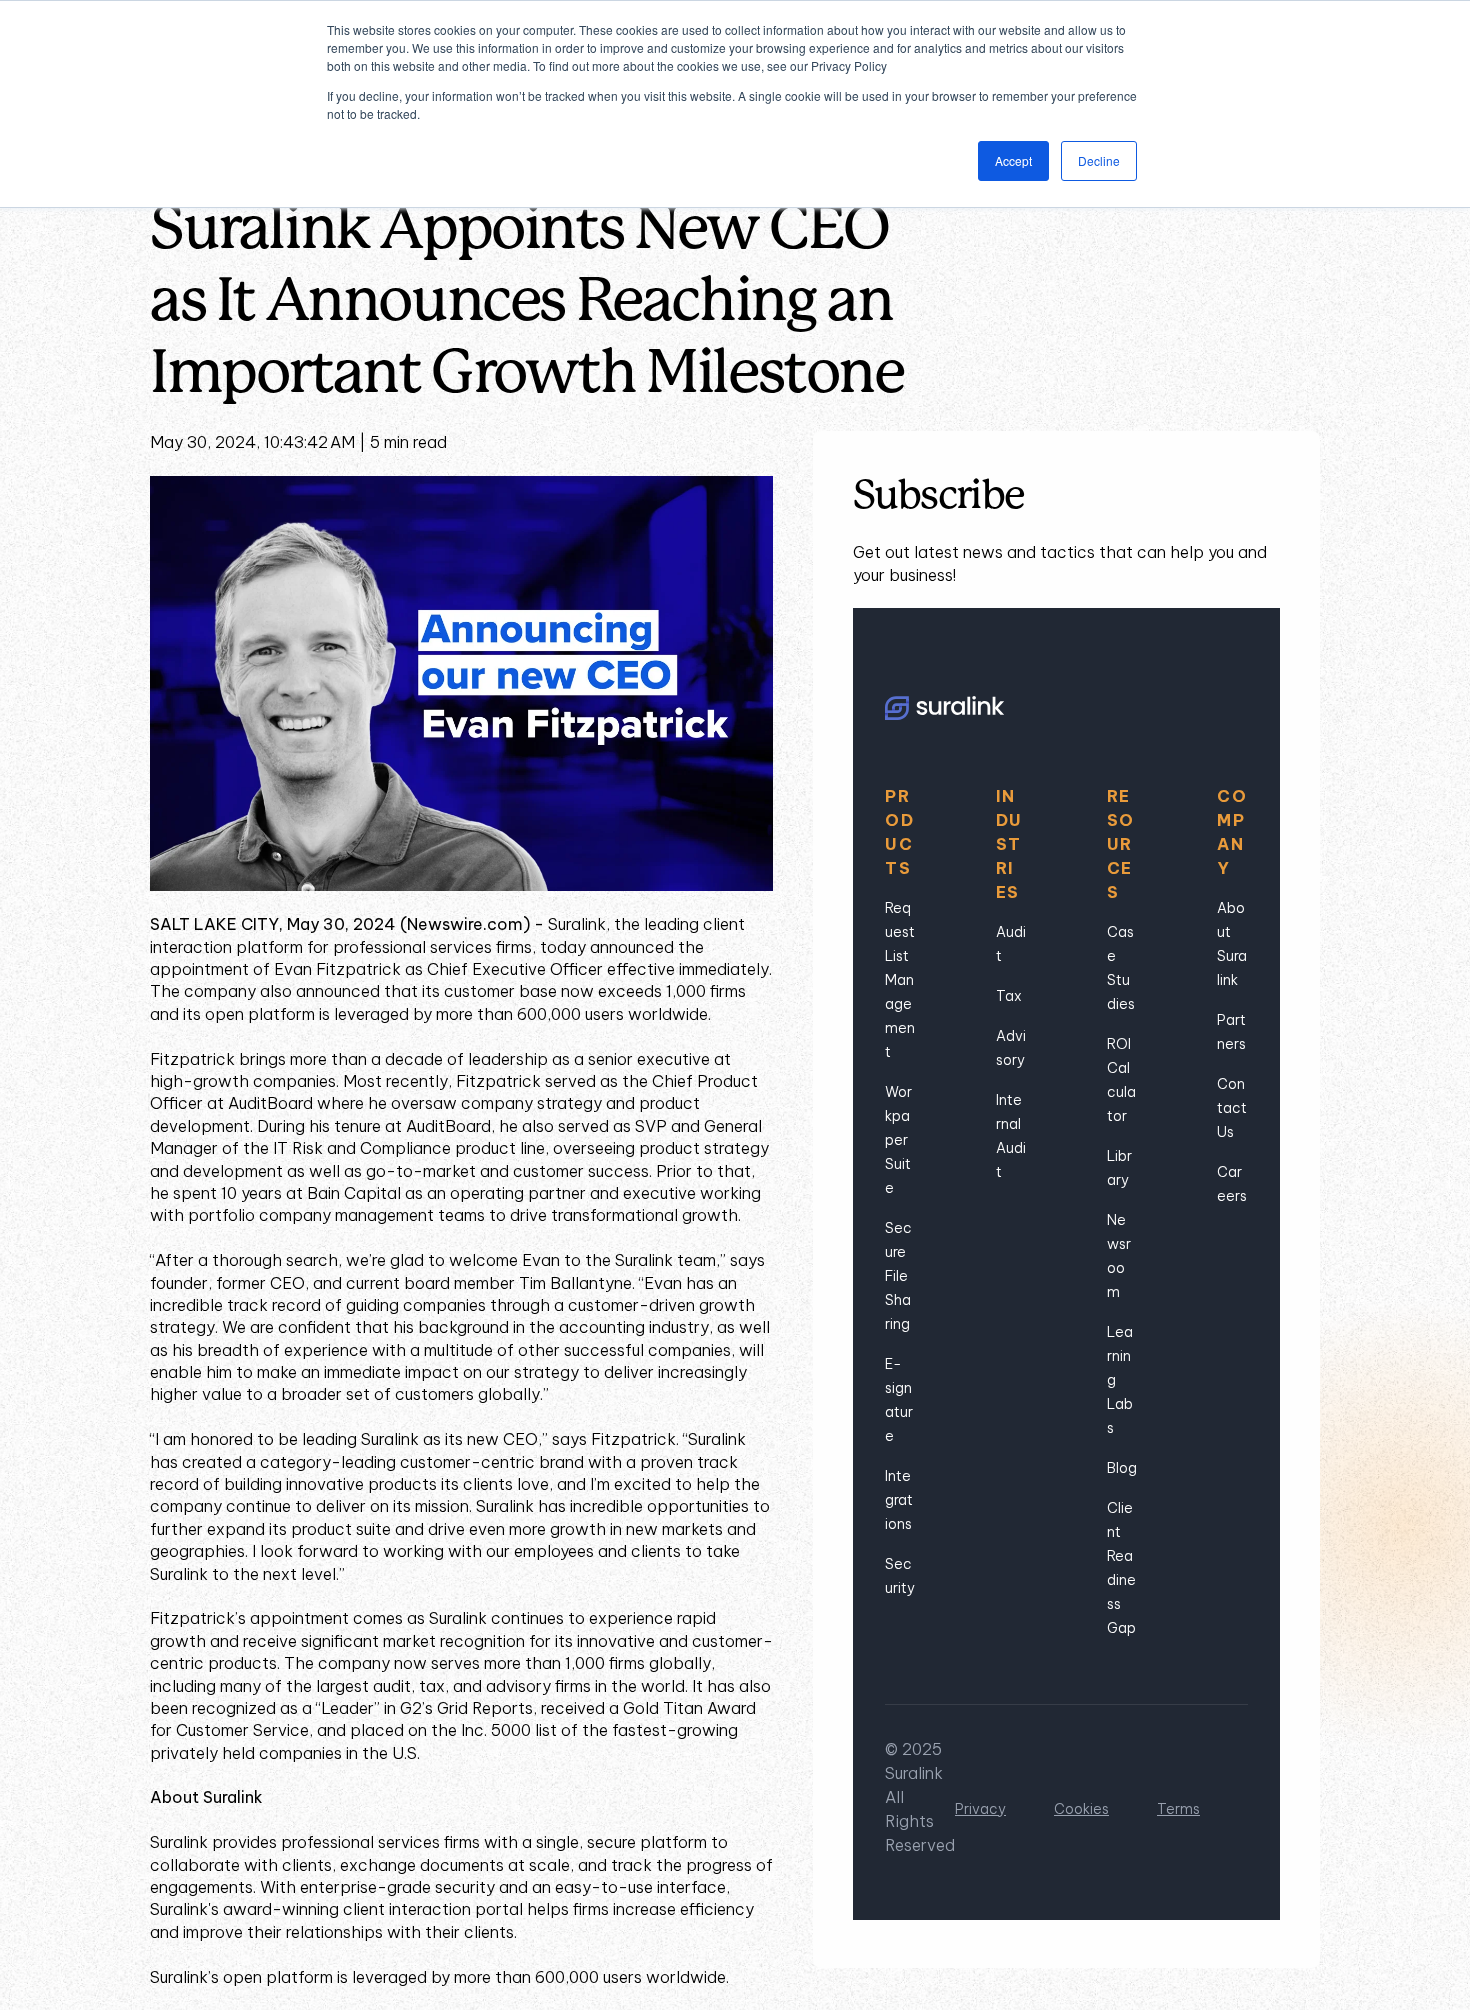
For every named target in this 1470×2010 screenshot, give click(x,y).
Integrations (899, 1500)
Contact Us (1232, 1108)
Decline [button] (1099, 160)
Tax (1009, 996)
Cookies (1081, 1809)
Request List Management (900, 980)
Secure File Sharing (898, 1276)
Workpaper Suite (898, 1140)
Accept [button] (1013, 160)
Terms (1178, 1809)
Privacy (980, 1809)
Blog (1122, 1468)
